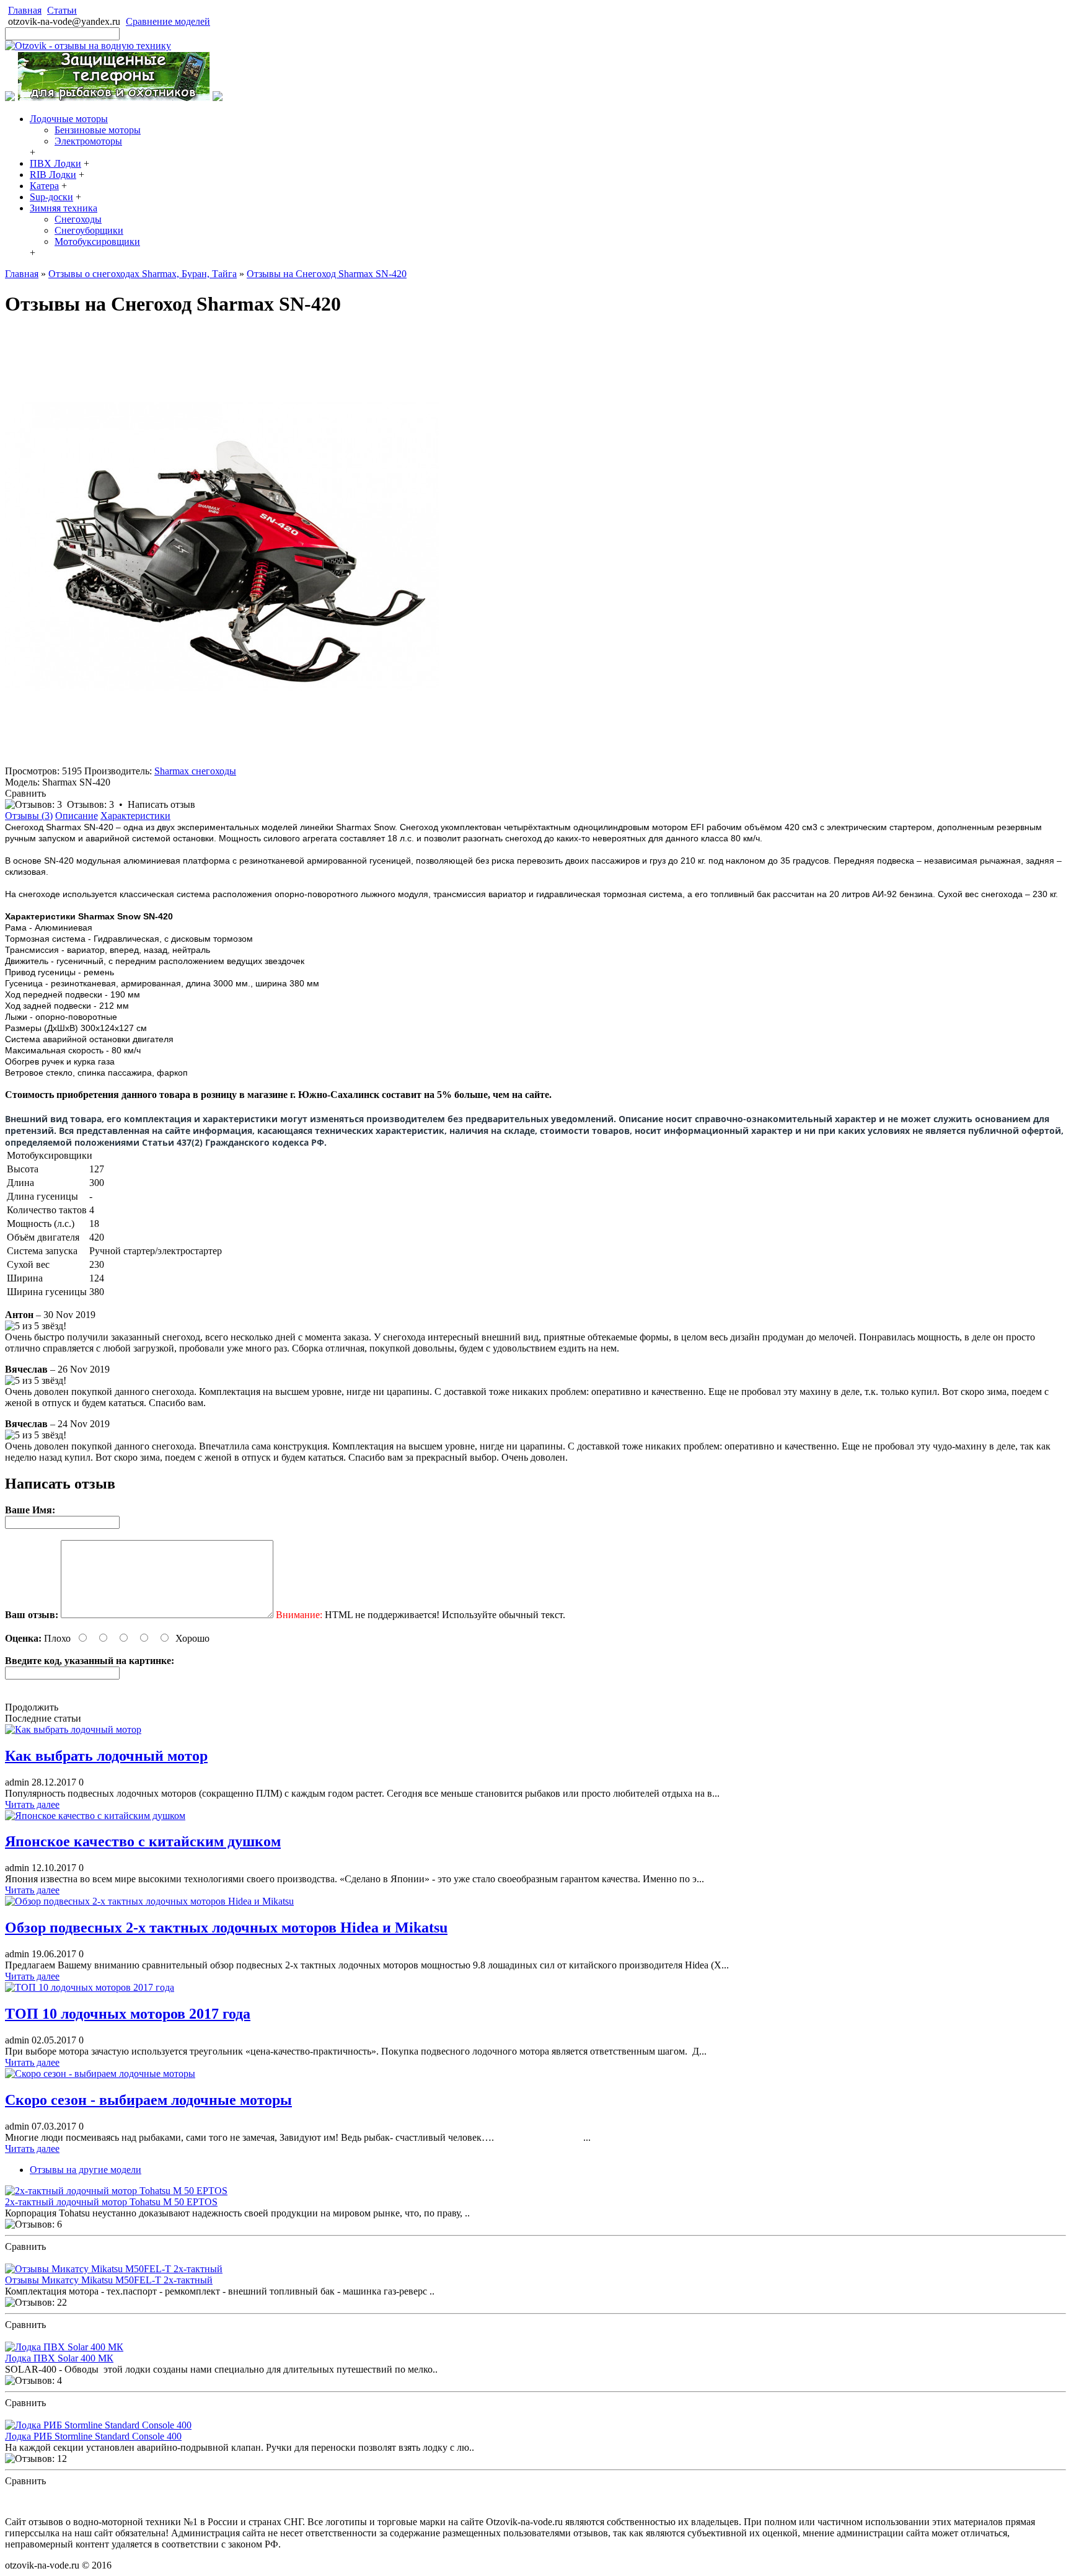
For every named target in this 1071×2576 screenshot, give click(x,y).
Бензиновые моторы (98, 130)
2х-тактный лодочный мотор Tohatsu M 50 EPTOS (111, 2202)
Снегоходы (78, 219)
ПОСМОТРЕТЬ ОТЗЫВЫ (61, 2258)
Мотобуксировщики (97, 241)
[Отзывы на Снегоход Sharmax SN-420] (222, 760)
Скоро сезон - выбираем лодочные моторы (148, 2100)
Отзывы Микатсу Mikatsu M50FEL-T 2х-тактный (109, 2280)
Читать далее (32, 1804)
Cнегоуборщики (89, 230)
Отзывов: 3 (90, 804)
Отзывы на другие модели (86, 2170)
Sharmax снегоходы (195, 771)
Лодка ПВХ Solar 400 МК (59, 2358)
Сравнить (25, 793)
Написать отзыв (161, 804)
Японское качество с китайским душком (143, 1841)
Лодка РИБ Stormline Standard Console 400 (93, 2436)
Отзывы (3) (29, 816)
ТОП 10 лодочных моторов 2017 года (128, 2014)
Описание (77, 816)
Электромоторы (88, 141)
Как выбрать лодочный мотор (106, 1756)
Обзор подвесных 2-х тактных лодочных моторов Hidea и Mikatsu (226, 1928)
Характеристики (135, 816)
